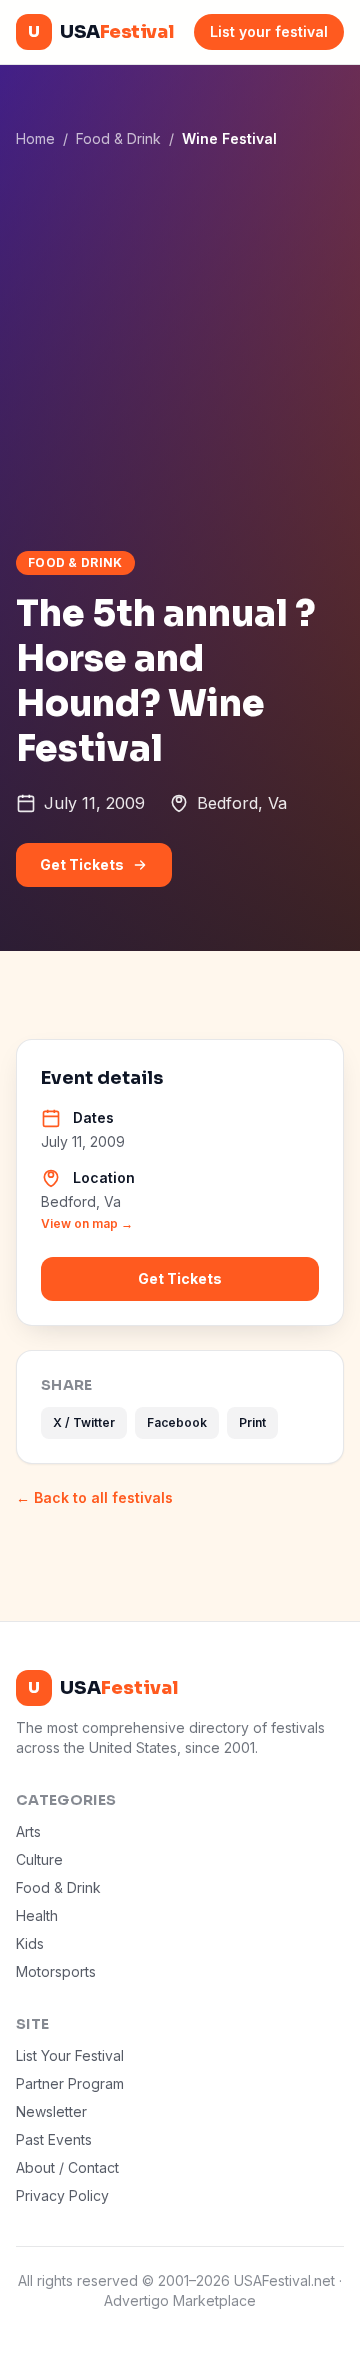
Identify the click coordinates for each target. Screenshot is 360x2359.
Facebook (177, 1422)
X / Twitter (84, 1422)
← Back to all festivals (94, 1497)
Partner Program (70, 2083)
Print (252, 1422)
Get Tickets (82, 864)
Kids (30, 1943)
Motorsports (56, 1971)
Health (37, 1915)
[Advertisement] (180, 349)
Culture (39, 1859)
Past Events (54, 2139)
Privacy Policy (62, 2195)
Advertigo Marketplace (180, 2300)
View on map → (87, 1223)
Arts (28, 1831)
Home (35, 138)
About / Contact (67, 2167)
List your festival (269, 31)
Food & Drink (118, 138)
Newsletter (51, 2111)
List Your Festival (70, 2055)
